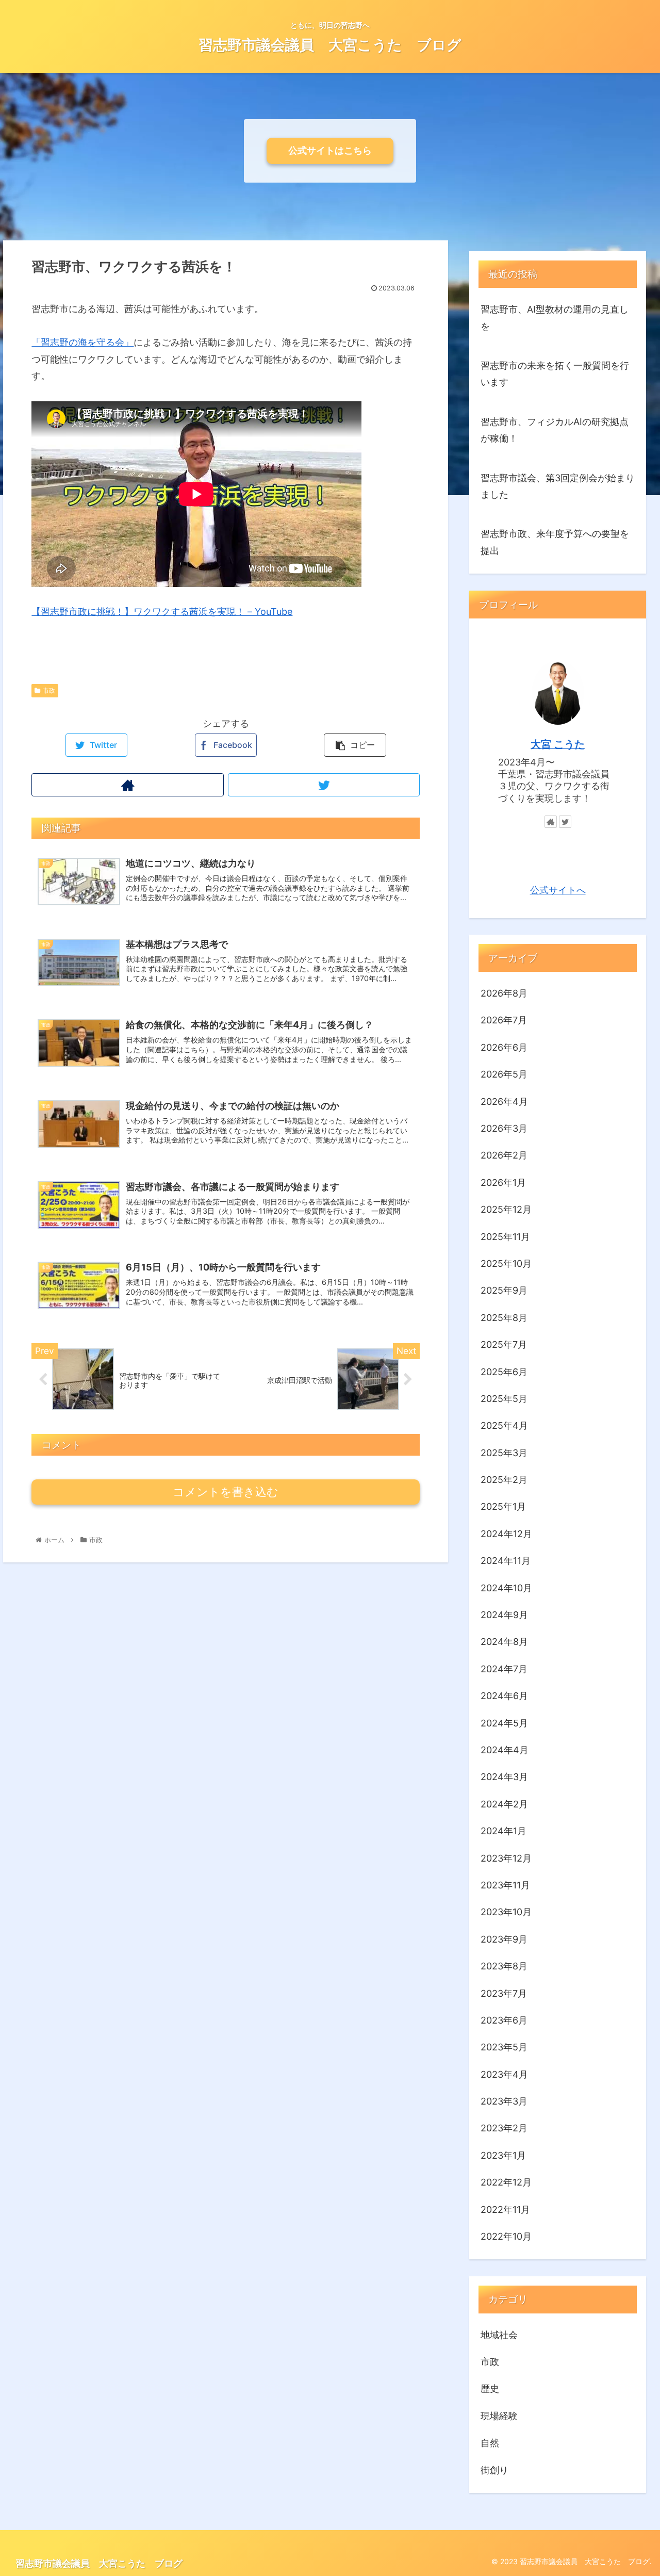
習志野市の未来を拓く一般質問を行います (555, 374)
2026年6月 (504, 1047)
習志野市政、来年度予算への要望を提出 (555, 542)
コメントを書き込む (226, 1492)
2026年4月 (504, 1101)
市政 (49, 690)
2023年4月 (504, 2074)
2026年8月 (504, 993)
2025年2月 (504, 1480)
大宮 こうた (558, 744)
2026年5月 (504, 1074)
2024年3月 (504, 1777)
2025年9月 (504, 1290)
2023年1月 (503, 2155)
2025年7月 (504, 1344)
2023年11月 (505, 1885)
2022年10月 (506, 2236)
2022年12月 (506, 2182)
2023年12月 (506, 1858)
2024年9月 (504, 1615)
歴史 (490, 2388)
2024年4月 (505, 1750)
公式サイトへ (558, 890)
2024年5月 (504, 1723)
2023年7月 (504, 1993)
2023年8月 (504, 1966)
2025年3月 (504, 1452)
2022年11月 (505, 2209)
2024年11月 (506, 1561)
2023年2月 (504, 2128)
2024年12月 (506, 1533)
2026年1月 (503, 1182)
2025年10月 (506, 1263)
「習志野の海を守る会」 (82, 342)
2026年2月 (504, 1155)
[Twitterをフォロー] (324, 785)
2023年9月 (504, 1939)
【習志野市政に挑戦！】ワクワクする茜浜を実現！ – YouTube (162, 612)
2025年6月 (504, 1371)
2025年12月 (506, 1209)
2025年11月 (505, 1236)
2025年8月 (504, 1317)
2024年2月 (504, 1804)
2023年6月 (504, 2020)
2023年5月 (504, 2047)
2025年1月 (503, 1506)
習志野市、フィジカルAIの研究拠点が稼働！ (555, 430)
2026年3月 (504, 1128)
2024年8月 (504, 1642)
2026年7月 (504, 1020)
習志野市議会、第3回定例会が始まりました (558, 486)
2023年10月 (506, 1912)
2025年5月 (504, 1399)
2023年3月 (504, 2101)
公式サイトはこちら (330, 150)
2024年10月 (506, 1587)
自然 (490, 2443)
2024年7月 (504, 1668)
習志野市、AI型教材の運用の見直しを (555, 317)
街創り (494, 2469)
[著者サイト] (127, 785)
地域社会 (499, 2334)
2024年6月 (504, 1696)
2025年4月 (504, 1425)
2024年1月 (504, 1831)
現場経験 (499, 2415)
